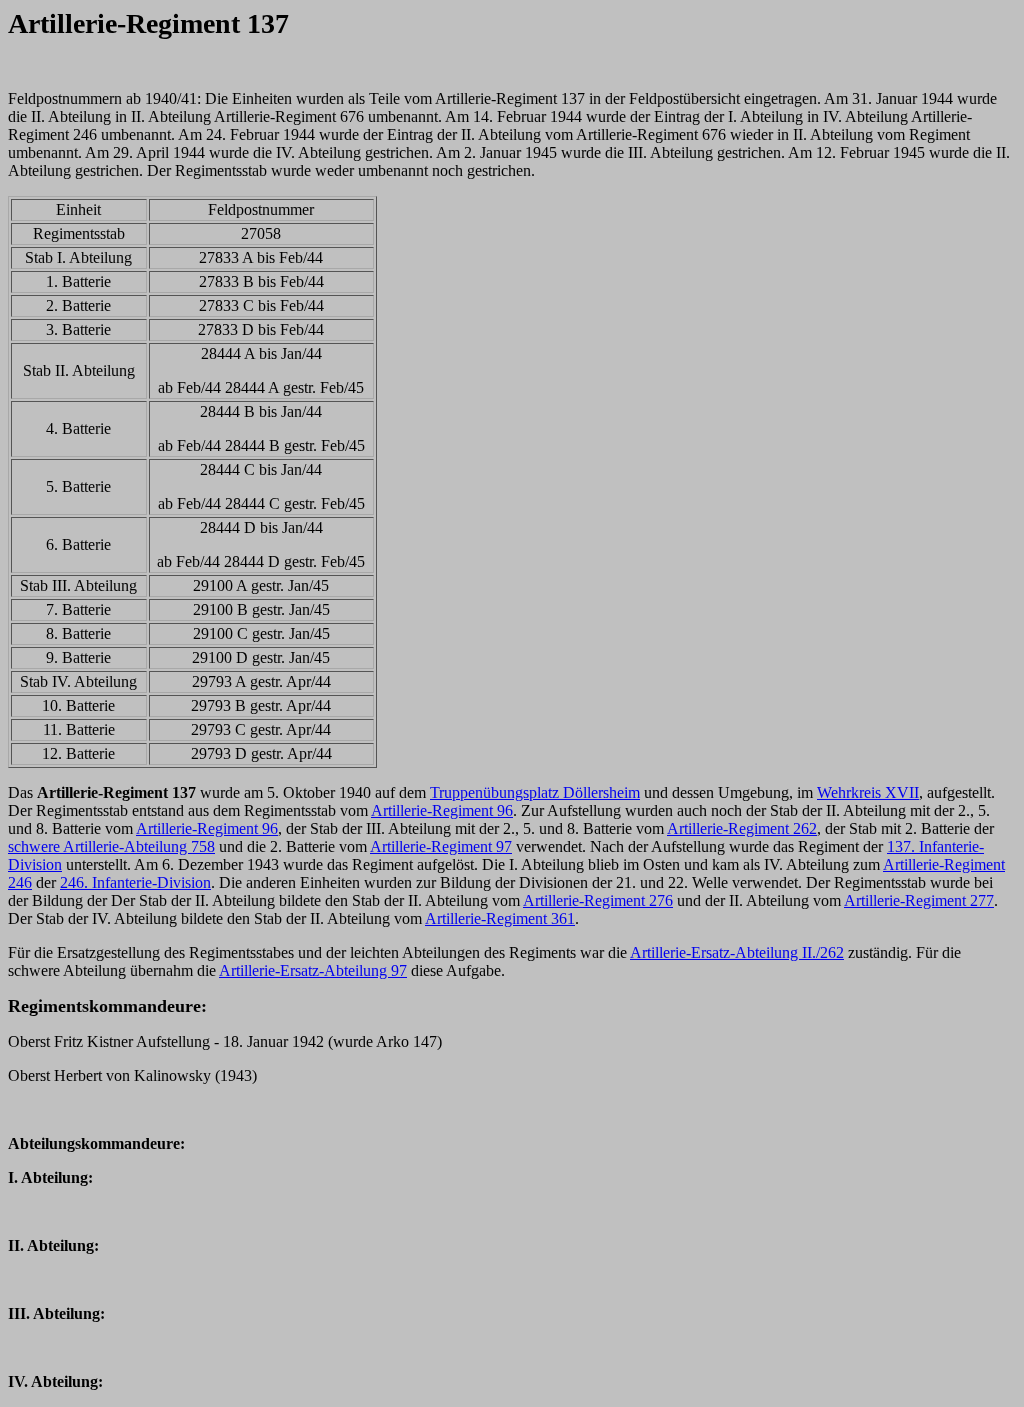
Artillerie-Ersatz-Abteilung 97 (313, 970)
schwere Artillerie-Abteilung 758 (111, 846)
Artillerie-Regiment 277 (919, 900)
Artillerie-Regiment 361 (500, 918)
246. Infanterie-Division (135, 882)
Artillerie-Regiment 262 (742, 828)
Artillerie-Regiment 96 (442, 810)
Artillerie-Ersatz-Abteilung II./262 (737, 952)
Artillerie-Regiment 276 (598, 900)
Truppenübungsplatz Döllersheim (535, 792)
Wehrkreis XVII (868, 792)
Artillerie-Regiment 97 (441, 846)
